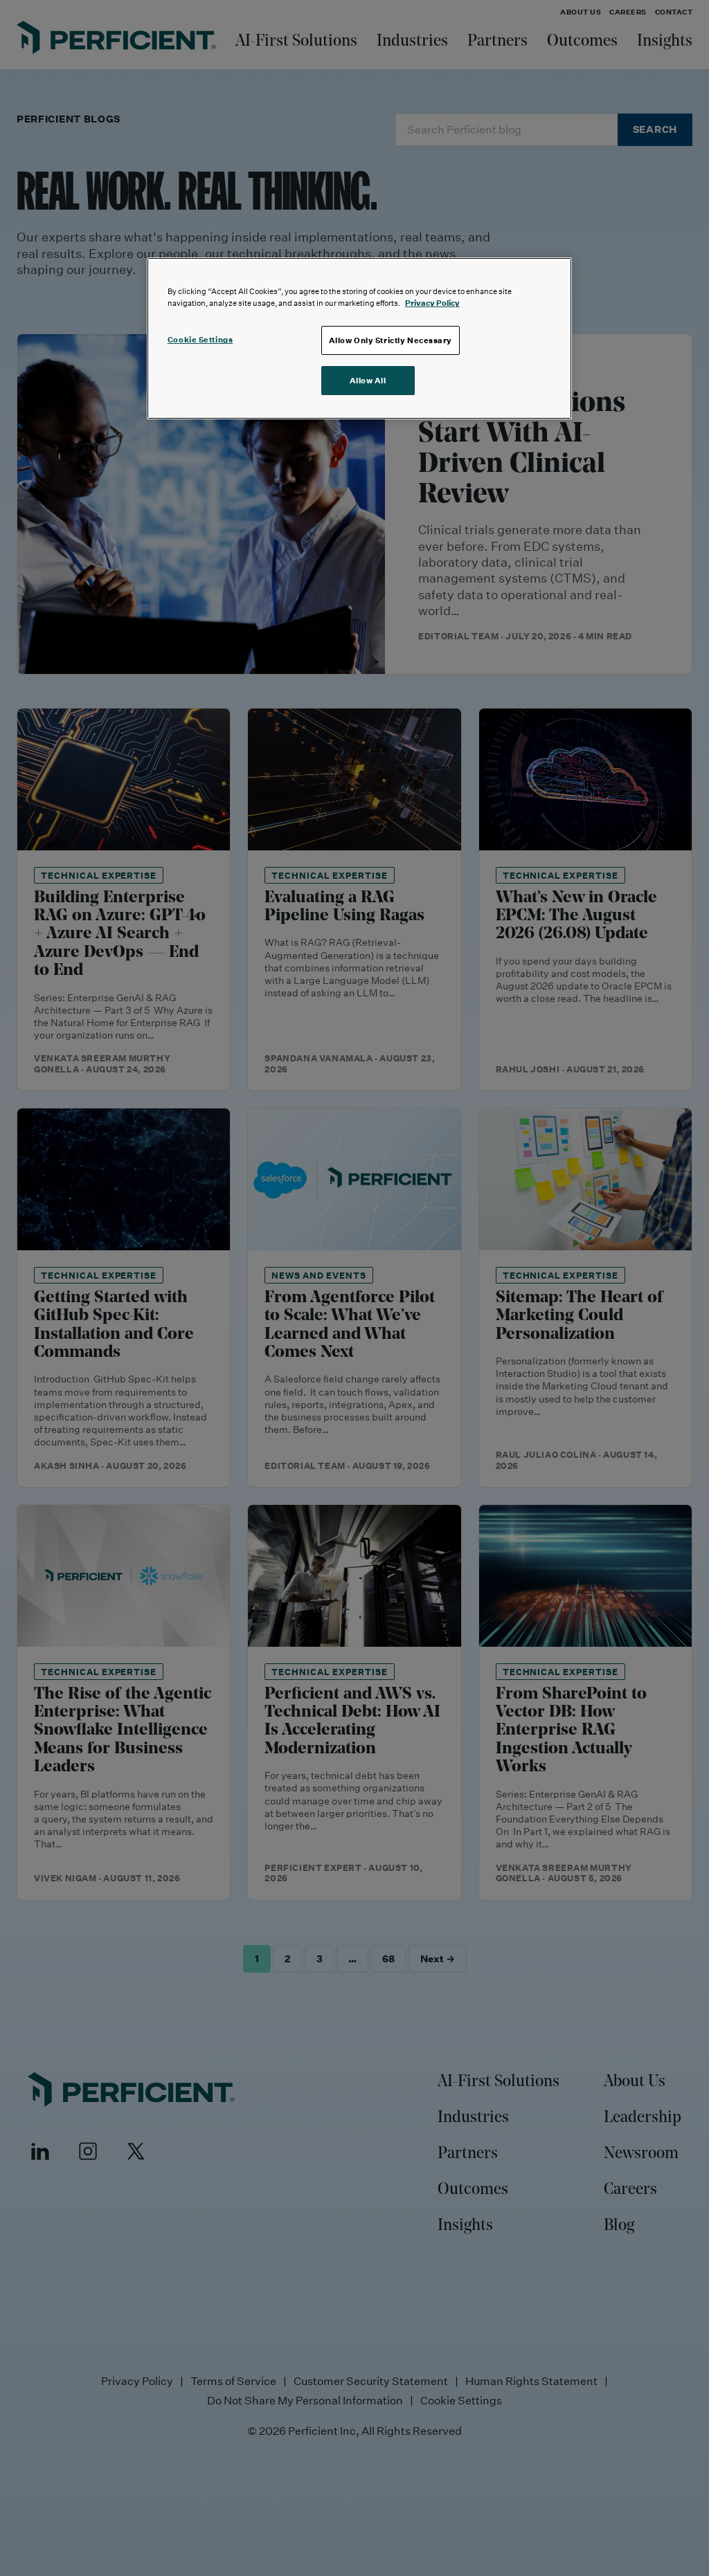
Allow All (368, 380)
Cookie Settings (200, 339)
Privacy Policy (432, 303)
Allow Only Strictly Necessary (391, 340)
